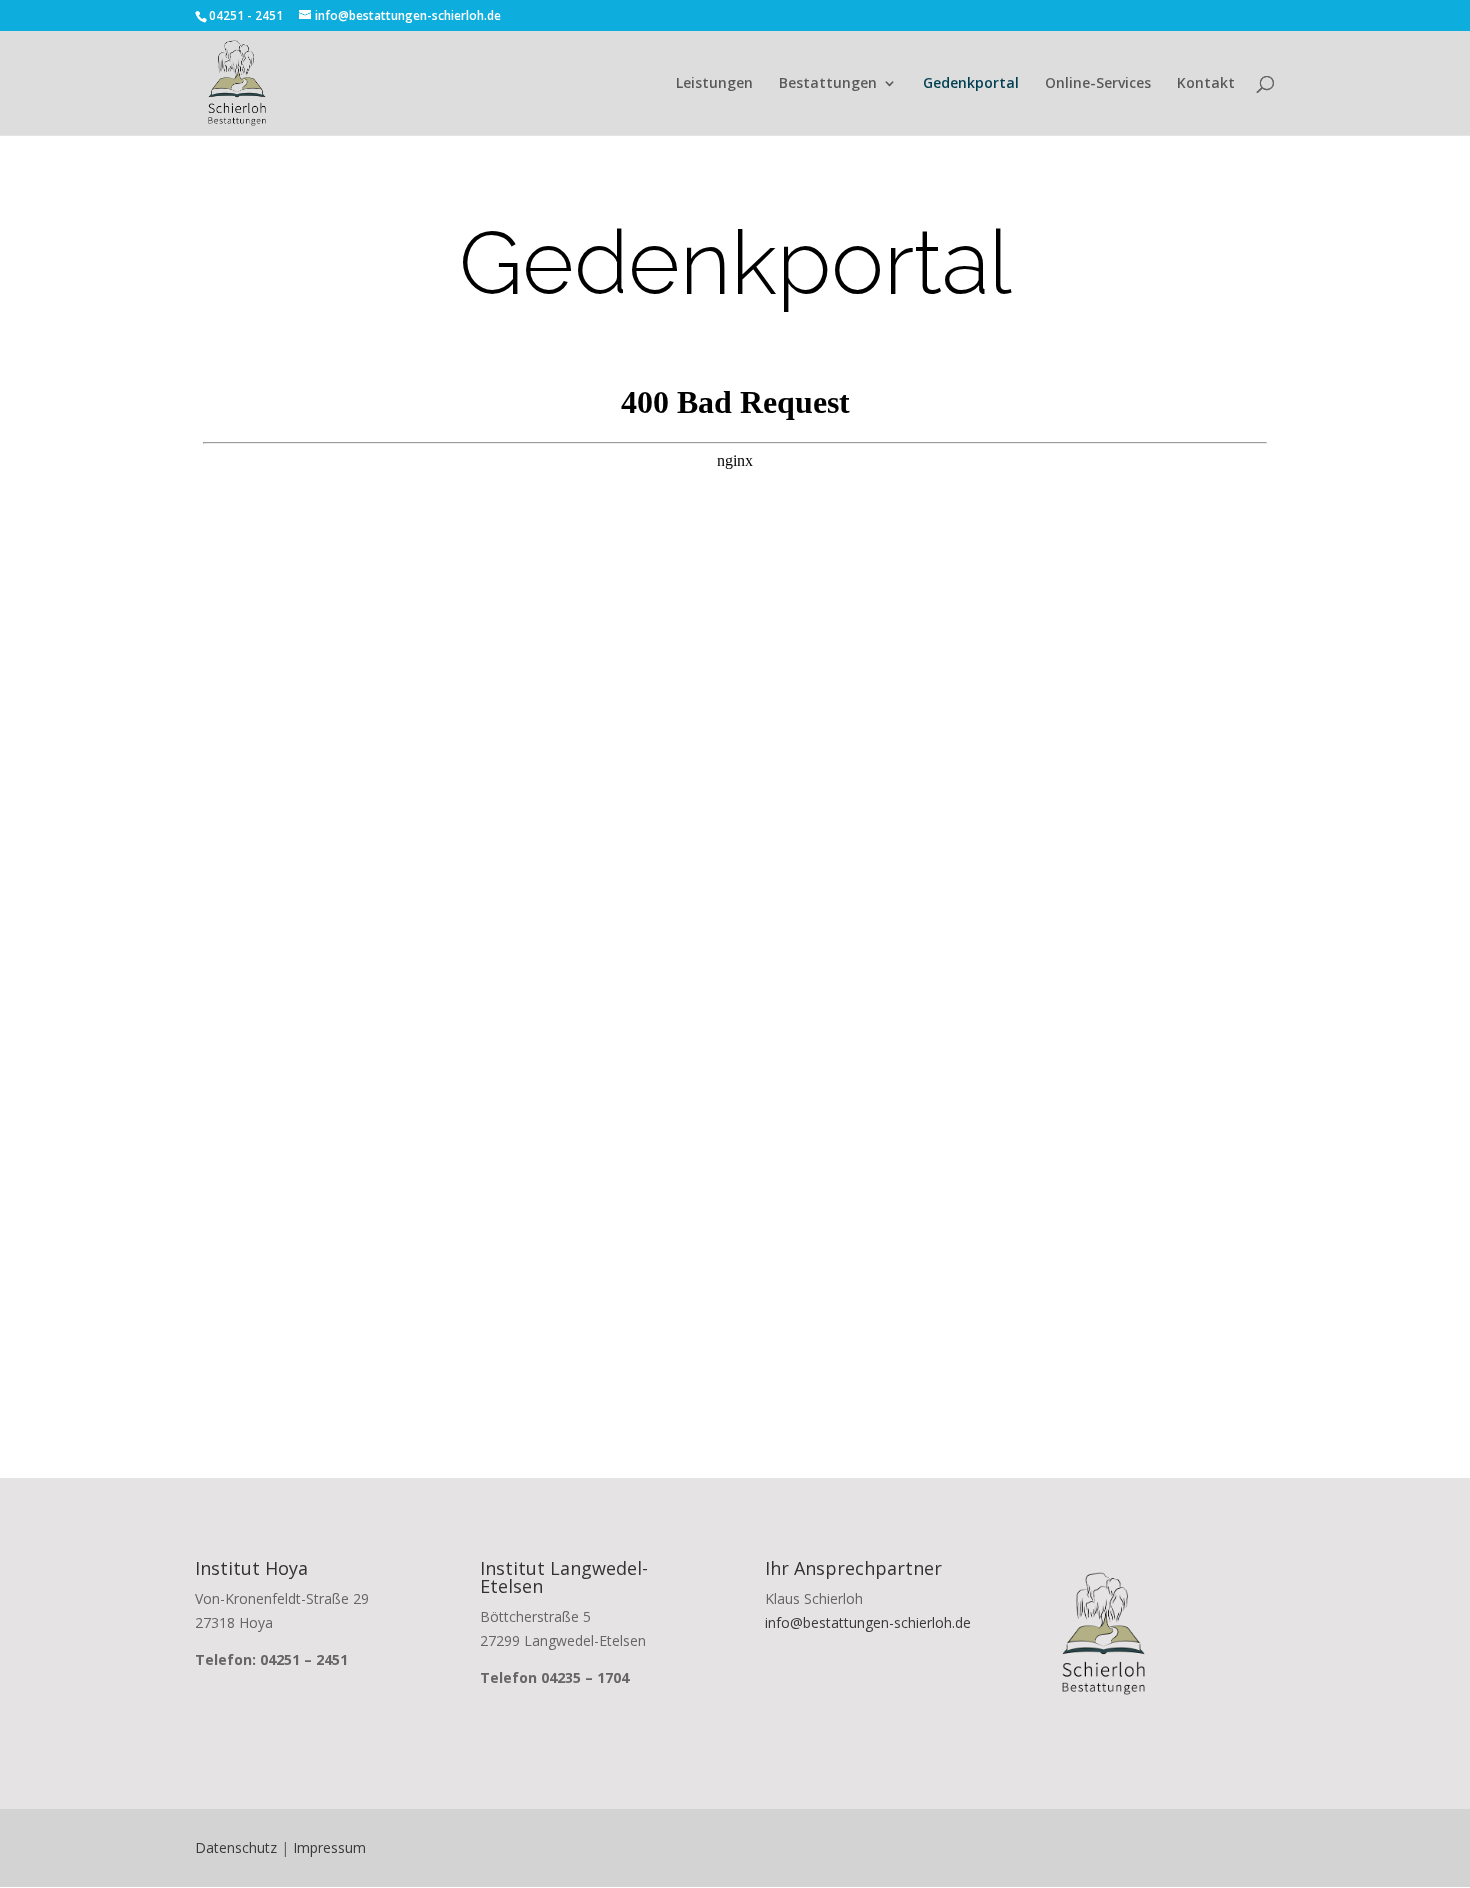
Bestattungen (828, 84)
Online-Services (1098, 84)
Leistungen (714, 84)
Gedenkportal (971, 84)
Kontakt (1206, 84)
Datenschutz (236, 1847)
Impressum (329, 1847)
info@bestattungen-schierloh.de (868, 1622)
